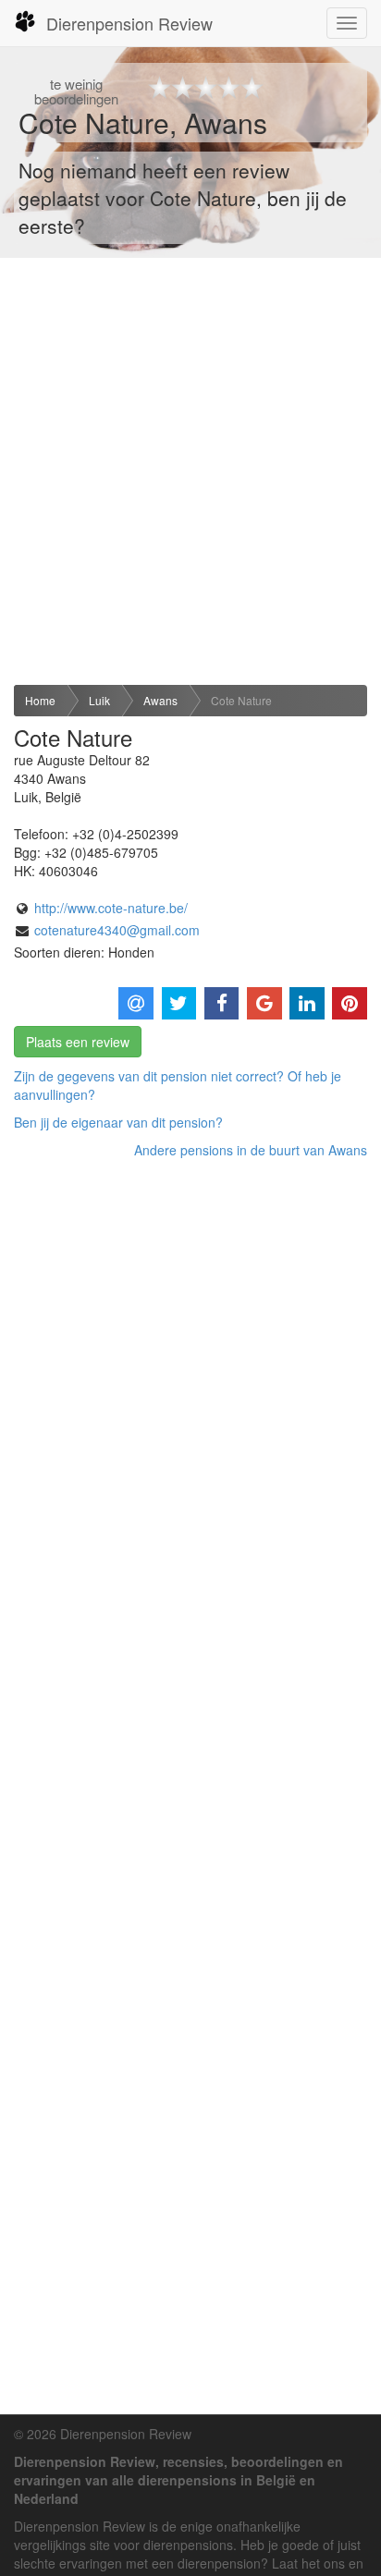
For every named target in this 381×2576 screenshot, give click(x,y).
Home (40, 700)
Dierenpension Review (129, 23)
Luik (99, 700)
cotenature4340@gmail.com (117, 930)
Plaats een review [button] (78, 1042)
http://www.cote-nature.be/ (111, 908)
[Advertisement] (190, 471)
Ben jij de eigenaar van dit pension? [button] (118, 1122)
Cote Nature (241, 700)
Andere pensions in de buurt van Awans (251, 1150)
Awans (160, 700)
